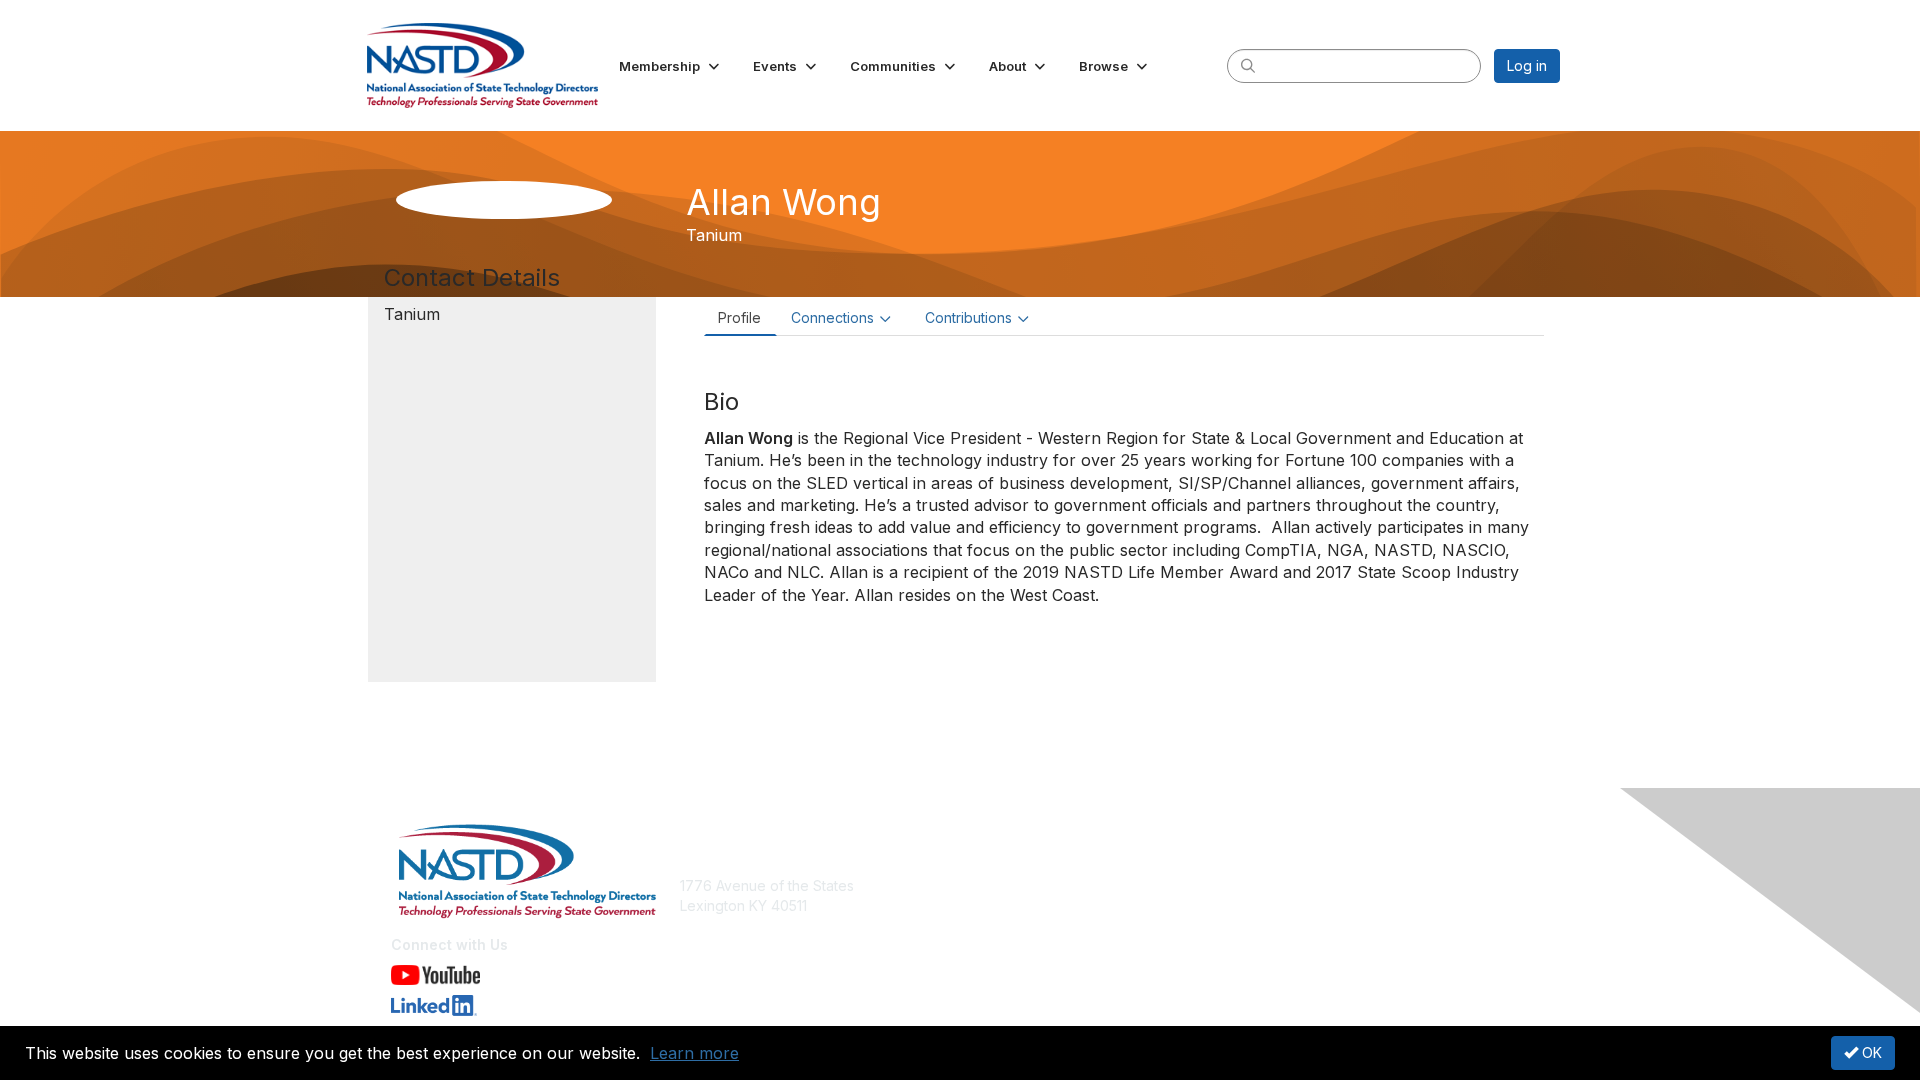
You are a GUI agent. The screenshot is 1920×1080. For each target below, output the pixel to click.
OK (1870, 1052)
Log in (1527, 65)
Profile (739, 317)
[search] (1248, 65)
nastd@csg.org (730, 935)
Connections (832, 317)
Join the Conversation (1040, 885)
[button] (671, 66)
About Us (1287, 885)
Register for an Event (1037, 905)
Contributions (968, 317)
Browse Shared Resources (1056, 925)
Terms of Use (1301, 905)
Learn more (694, 1053)
